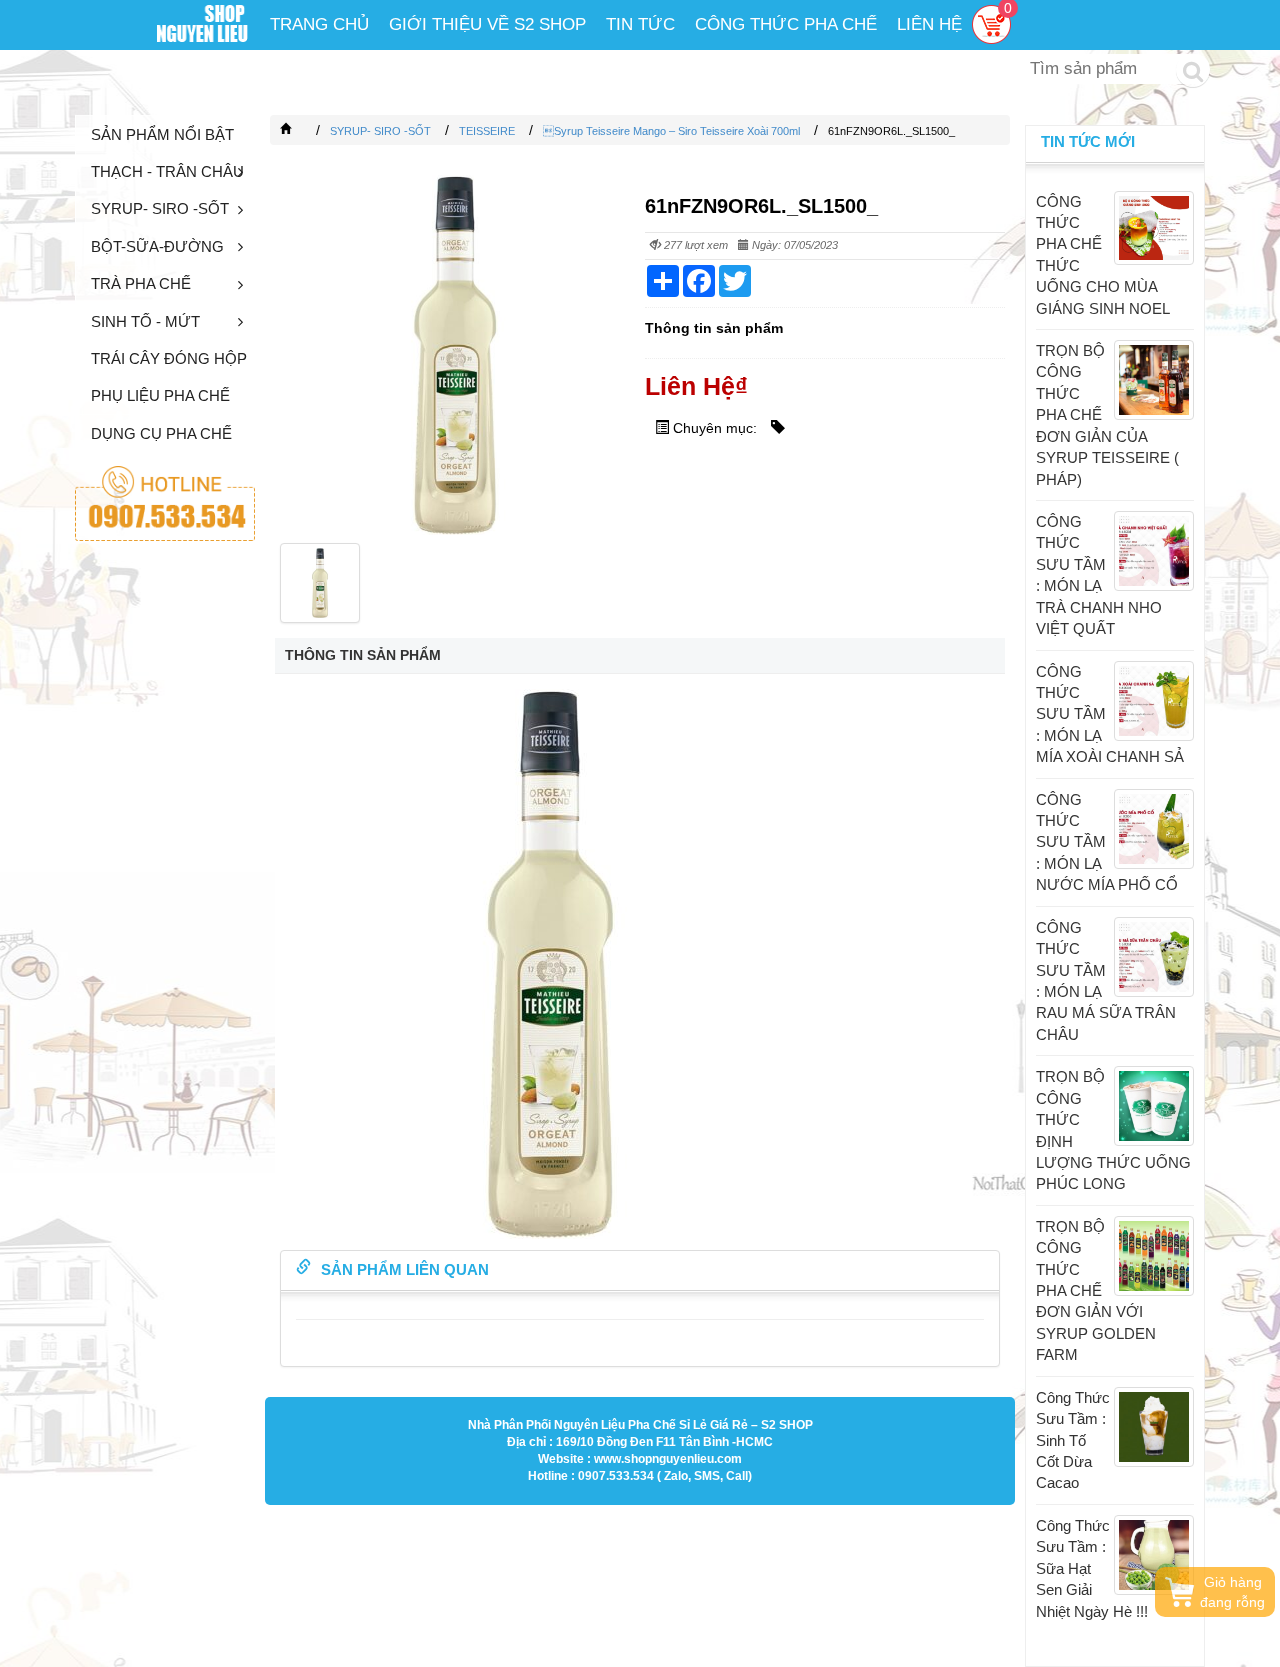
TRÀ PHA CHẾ (141, 283)
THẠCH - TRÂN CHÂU (167, 171)
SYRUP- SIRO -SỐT (160, 208)
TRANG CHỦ (319, 24)
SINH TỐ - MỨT (145, 321)
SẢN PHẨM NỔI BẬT (162, 134)
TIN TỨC (640, 24)
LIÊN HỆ (929, 24)
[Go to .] (306, 131)
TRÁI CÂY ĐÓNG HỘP (169, 358)
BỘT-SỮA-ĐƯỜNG (157, 246)
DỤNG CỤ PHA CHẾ (161, 433)
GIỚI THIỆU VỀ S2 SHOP (487, 24)
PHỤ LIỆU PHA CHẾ (160, 395)
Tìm (1193, 70)
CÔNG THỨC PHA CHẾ (786, 24)
